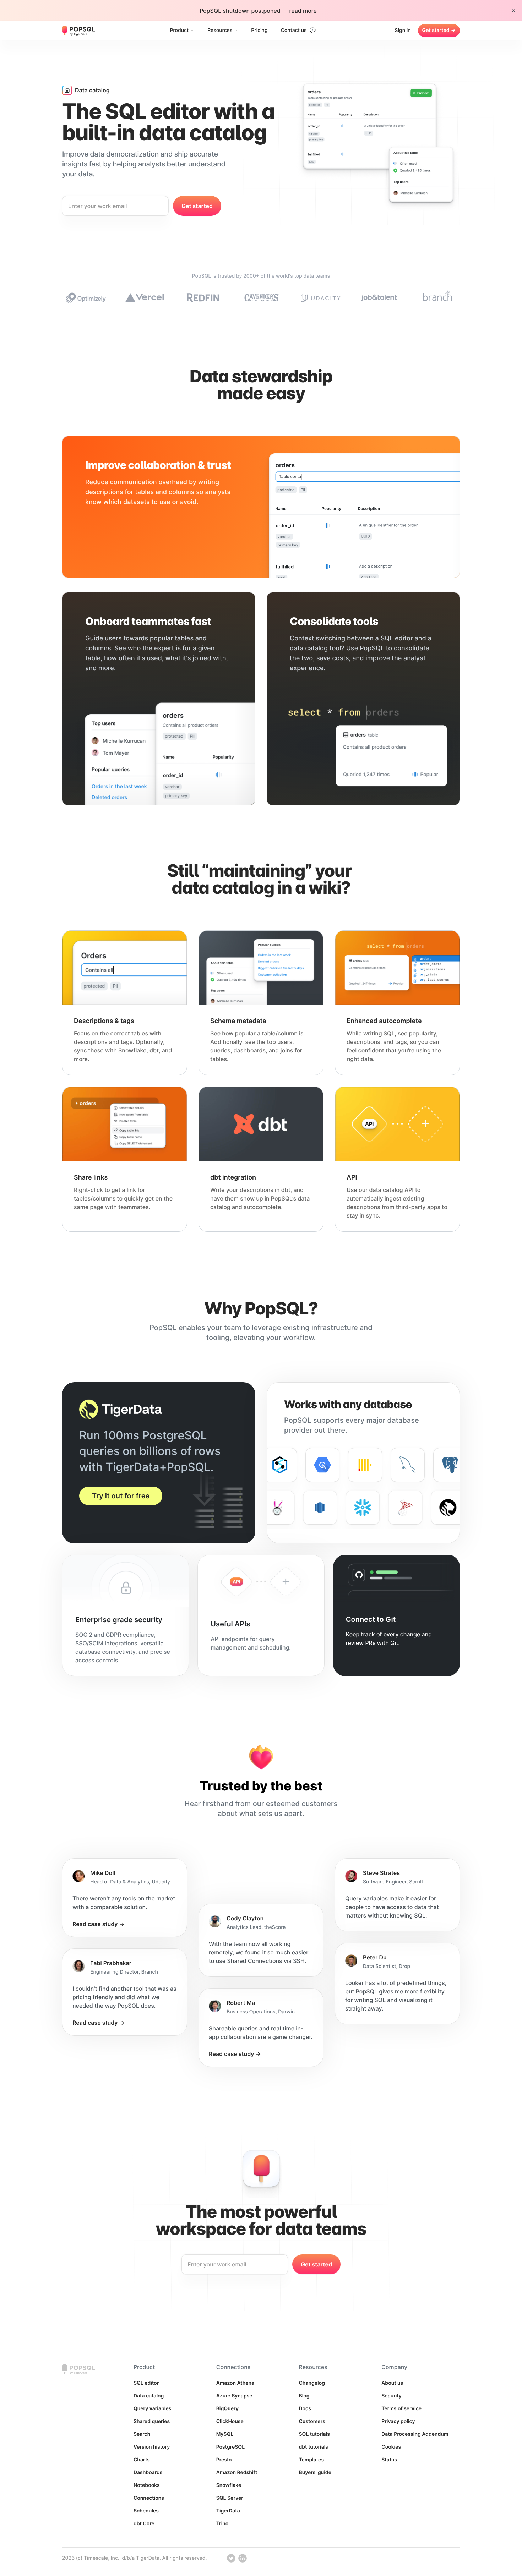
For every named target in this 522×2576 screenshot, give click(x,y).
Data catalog (149, 2396)
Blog (304, 2396)
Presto (224, 2460)
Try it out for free (121, 1496)
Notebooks (147, 2485)
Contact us (298, 30)
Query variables (153, 2409)
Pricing (259, 30)
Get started (439, 30)
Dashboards (148, 2473)
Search (142, 2434)
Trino (222, 2524)
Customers (312, 2421)
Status (389, 2460)
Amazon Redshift (237, 2473)
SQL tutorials (314, 2434)
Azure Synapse (234, 2396)
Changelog (312, 2383)
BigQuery (227, 2409)
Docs (305, 2409)
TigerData (228, 2511)
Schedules (146, 2511)
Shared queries (152, 2421)
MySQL (225, 2434)
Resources (220, 30)
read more (303, 11)
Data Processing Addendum (415, 2434)
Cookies (391, 2447)
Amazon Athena (235, 2383)
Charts (142, 2460)
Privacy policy (398, 2421)
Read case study (99, 1924)
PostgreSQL (231, 2447)
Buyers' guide (315, 2473)
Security (391, 2396)
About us (392, 2383)
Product (179, 30)
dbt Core (144, 2524)
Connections (149, 2498)
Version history (152, 2447)
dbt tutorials (313, 2447)
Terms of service (401, 2409)
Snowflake (229, 2485)
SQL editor (146, 2383)
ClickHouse (230, 2421)
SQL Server (230, 2498)
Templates (311, 2460)
